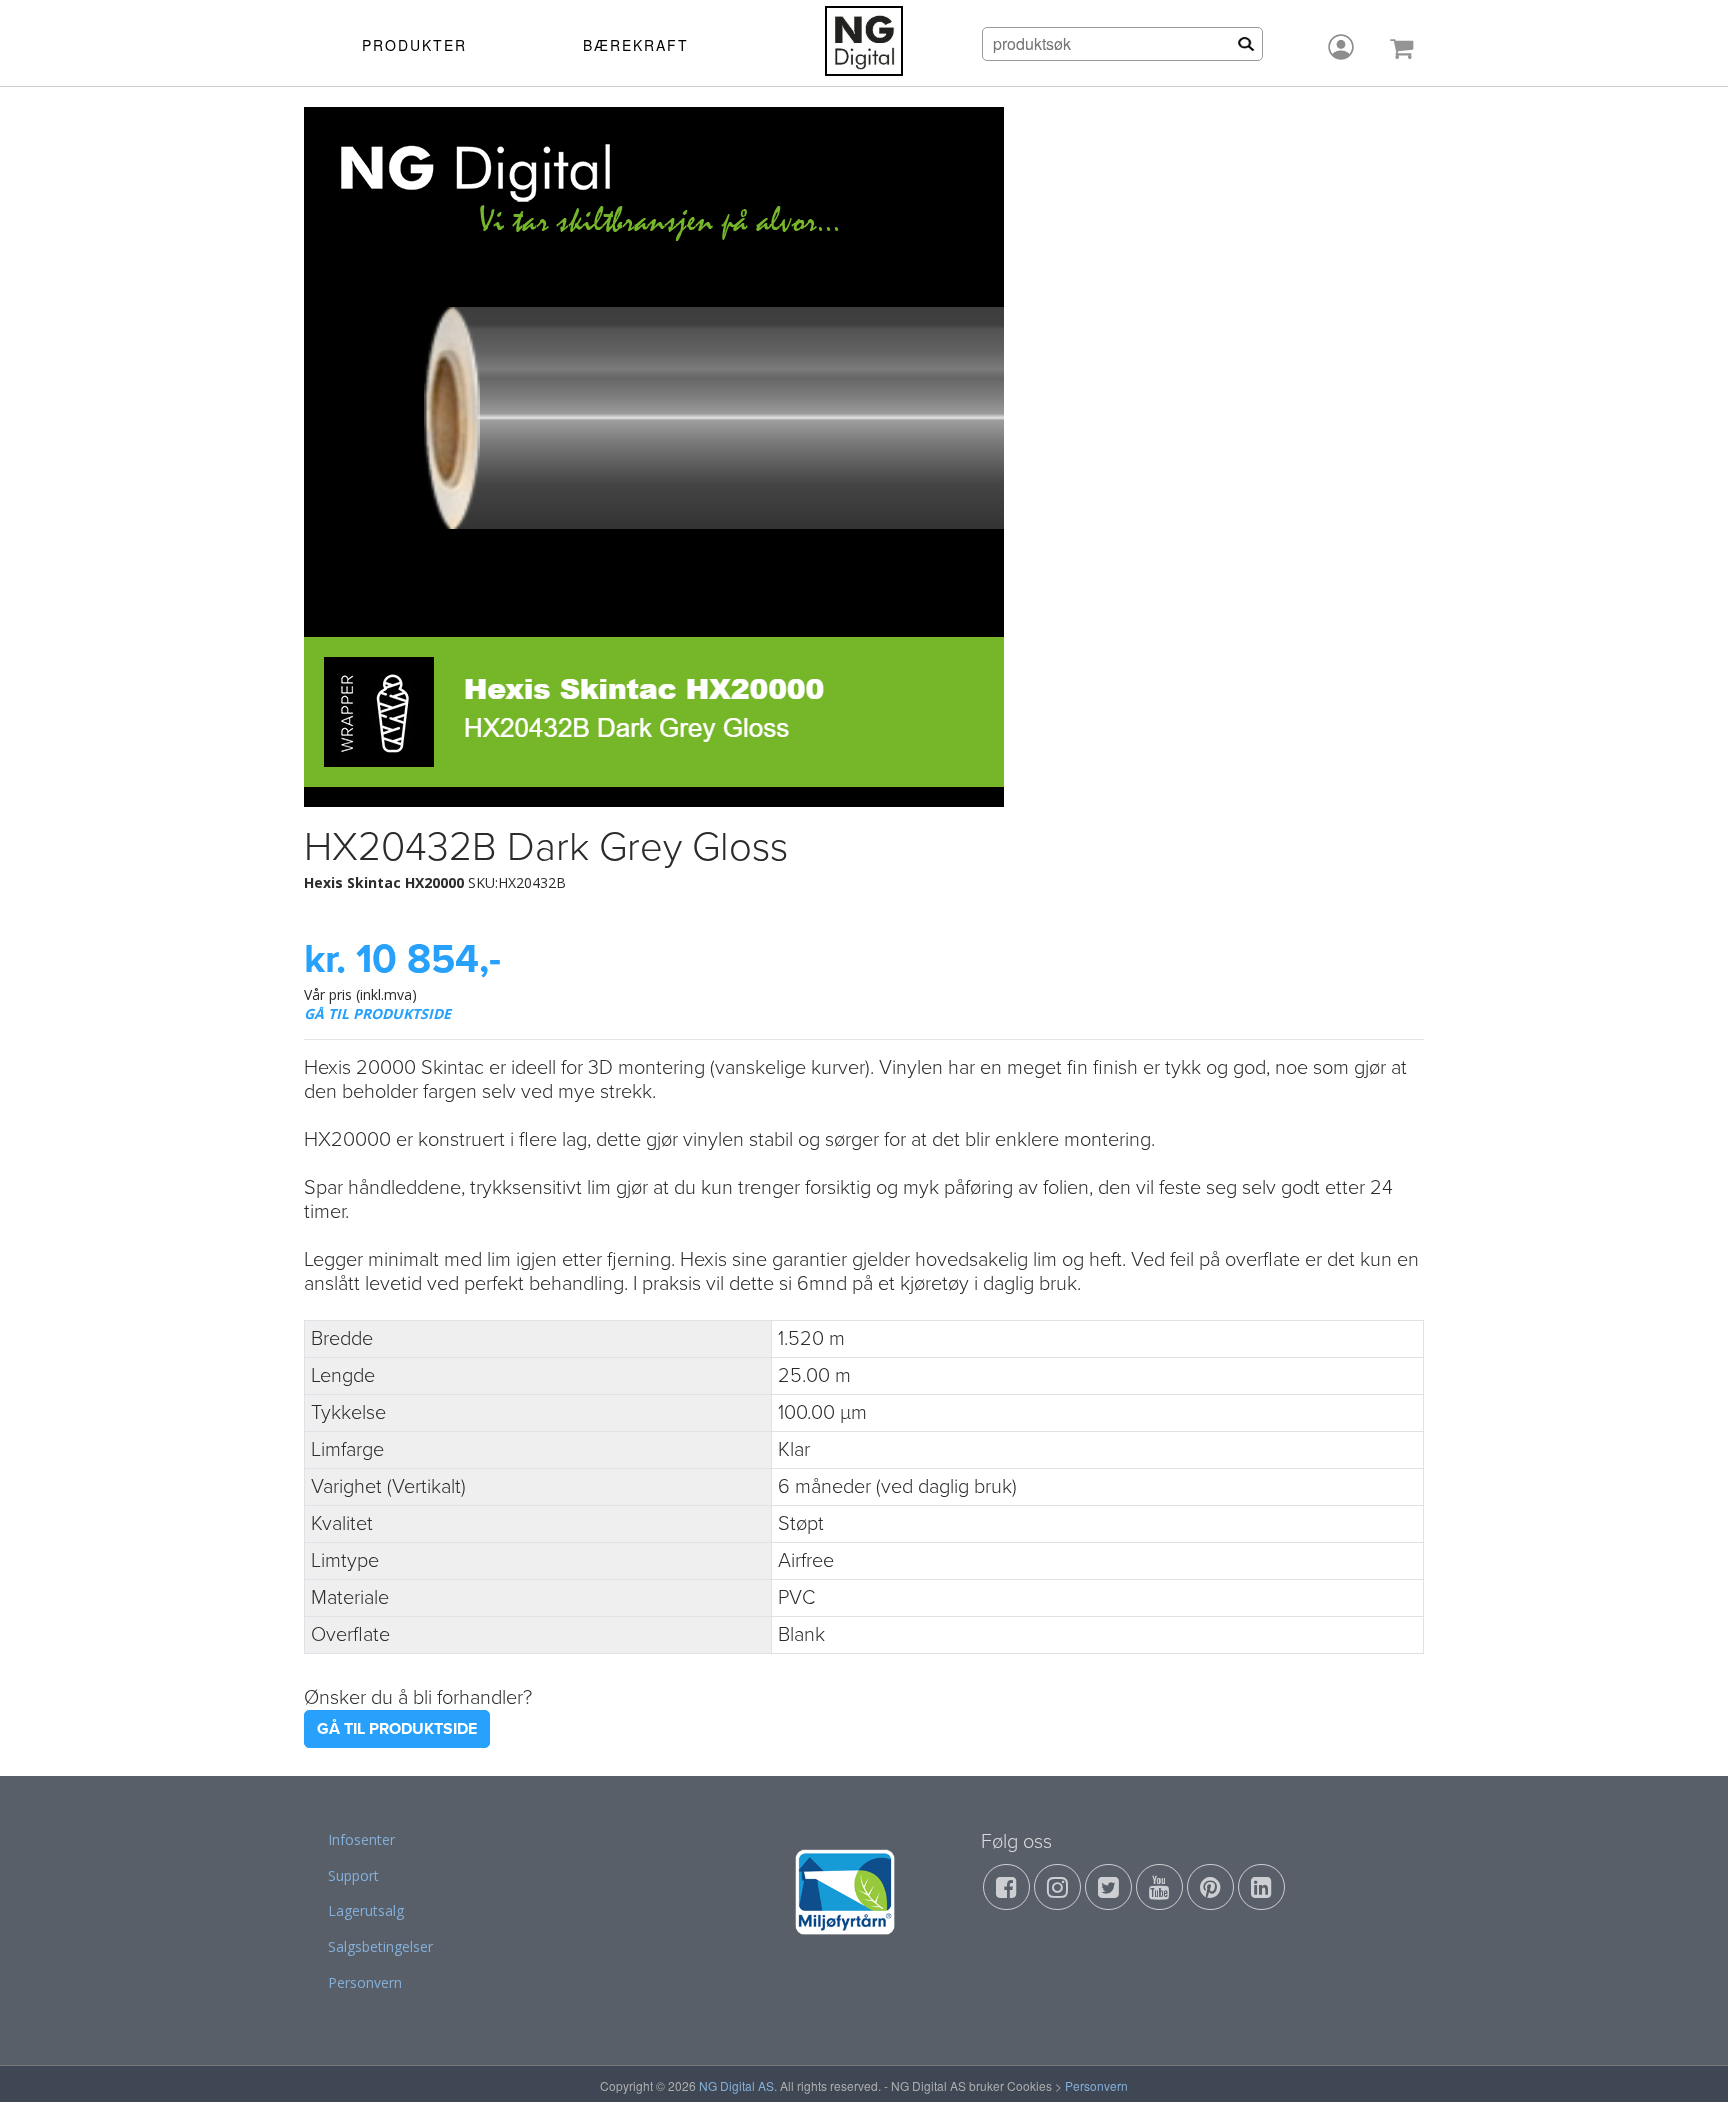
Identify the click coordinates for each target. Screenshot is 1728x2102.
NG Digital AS (736, 2085)
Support (353, 1875)
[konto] (1341, 47)
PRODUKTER (414, 45)
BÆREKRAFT (636, 45)
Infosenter (361, 1839)
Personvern (365, 1982)
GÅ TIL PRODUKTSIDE (377, 1013)
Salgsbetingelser (380, 1946)
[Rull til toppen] (1687, 2061)
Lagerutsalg (366, 1910)
